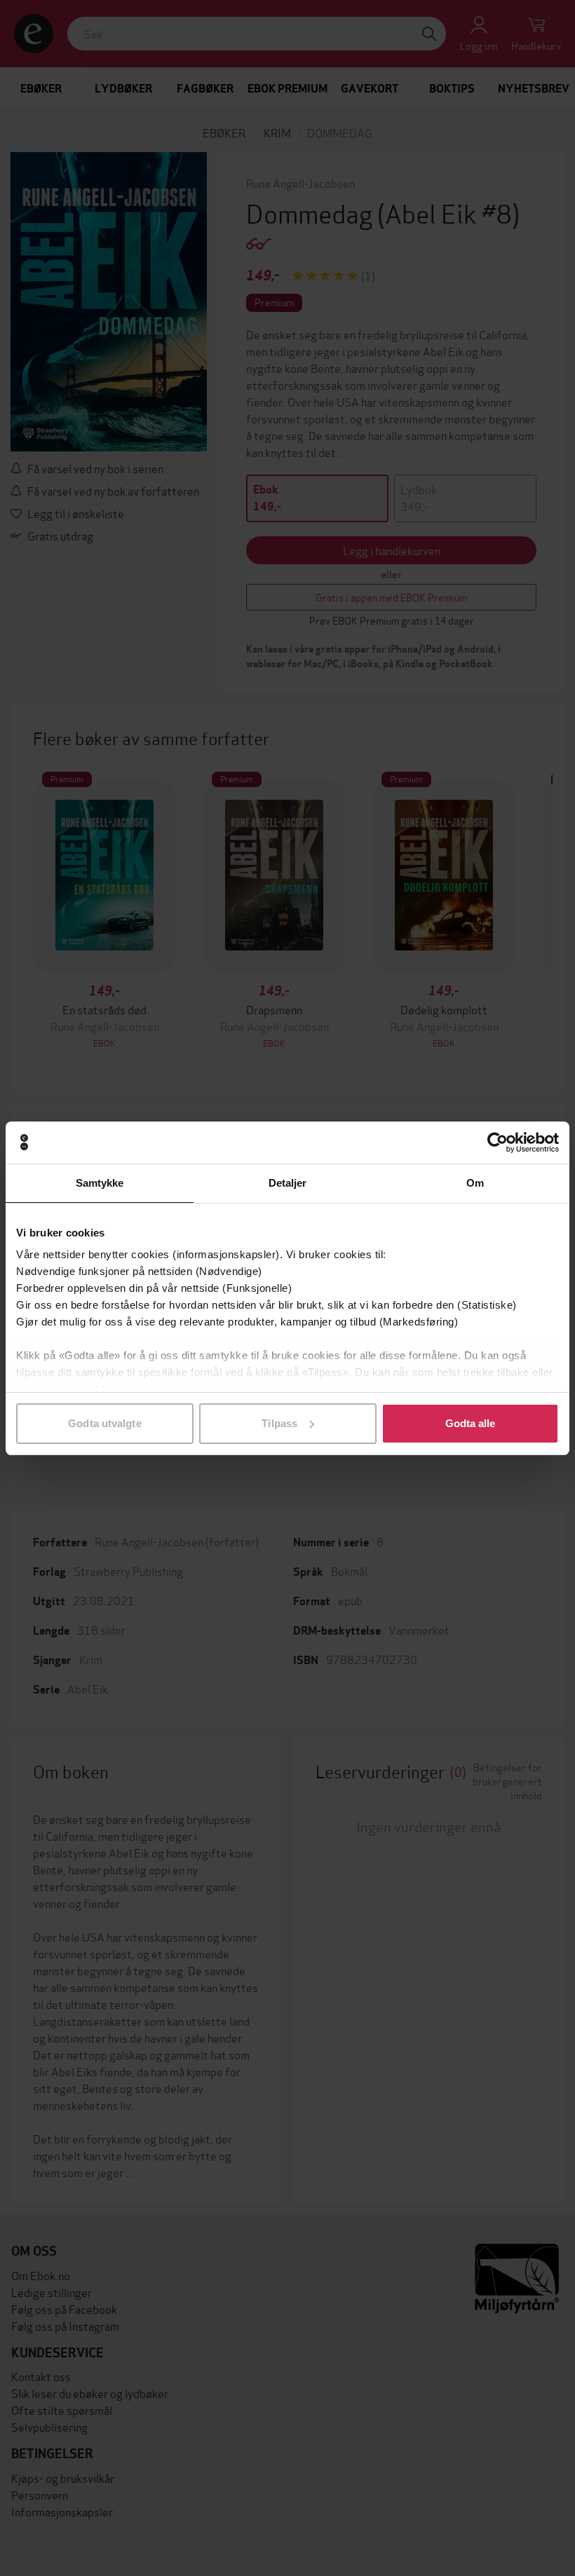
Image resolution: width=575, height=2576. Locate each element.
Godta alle (471, 1423)
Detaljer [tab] (288, 1183)
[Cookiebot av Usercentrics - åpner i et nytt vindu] (498, 1143)
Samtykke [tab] (100, 1183)
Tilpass (279, 1423)
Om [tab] (475, 1183)
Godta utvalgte (104, 1423)
